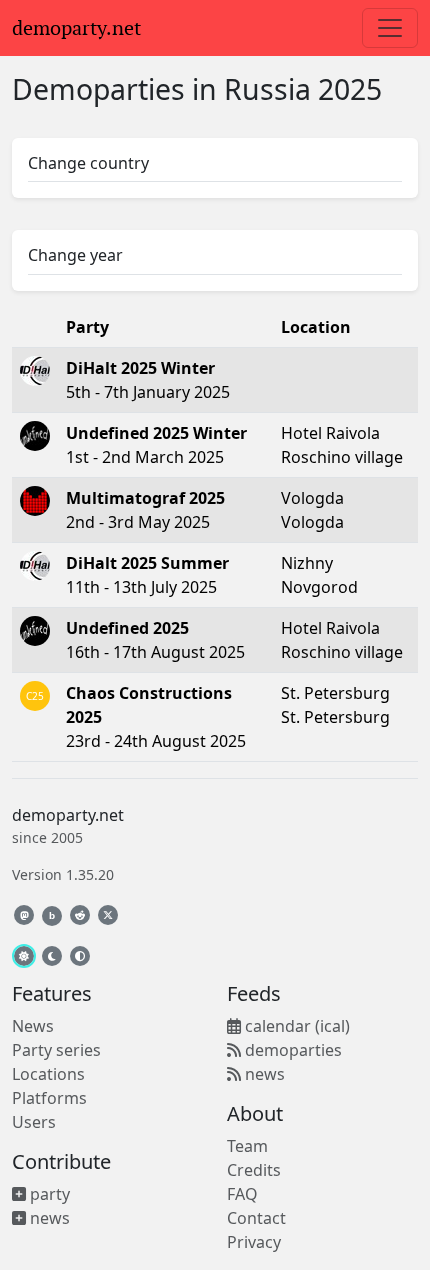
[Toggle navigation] (390, 28)
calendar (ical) (295, 1026)
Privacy (254, 1242)
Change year (75, 255)
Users (34, 1122)
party (48, 1194)
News (33, 1026)
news (48, 1218)
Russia (267, 89)
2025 (350, 89)
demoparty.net (76, 28)
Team (247, 1146)
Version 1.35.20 (63, 874)
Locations (48, 1074)
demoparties (291, 1050)
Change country (88, 163)
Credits (254, 1170)
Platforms (49, 1098)
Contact (256, 1218)
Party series (56, 1050)
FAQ (242, 1194)
